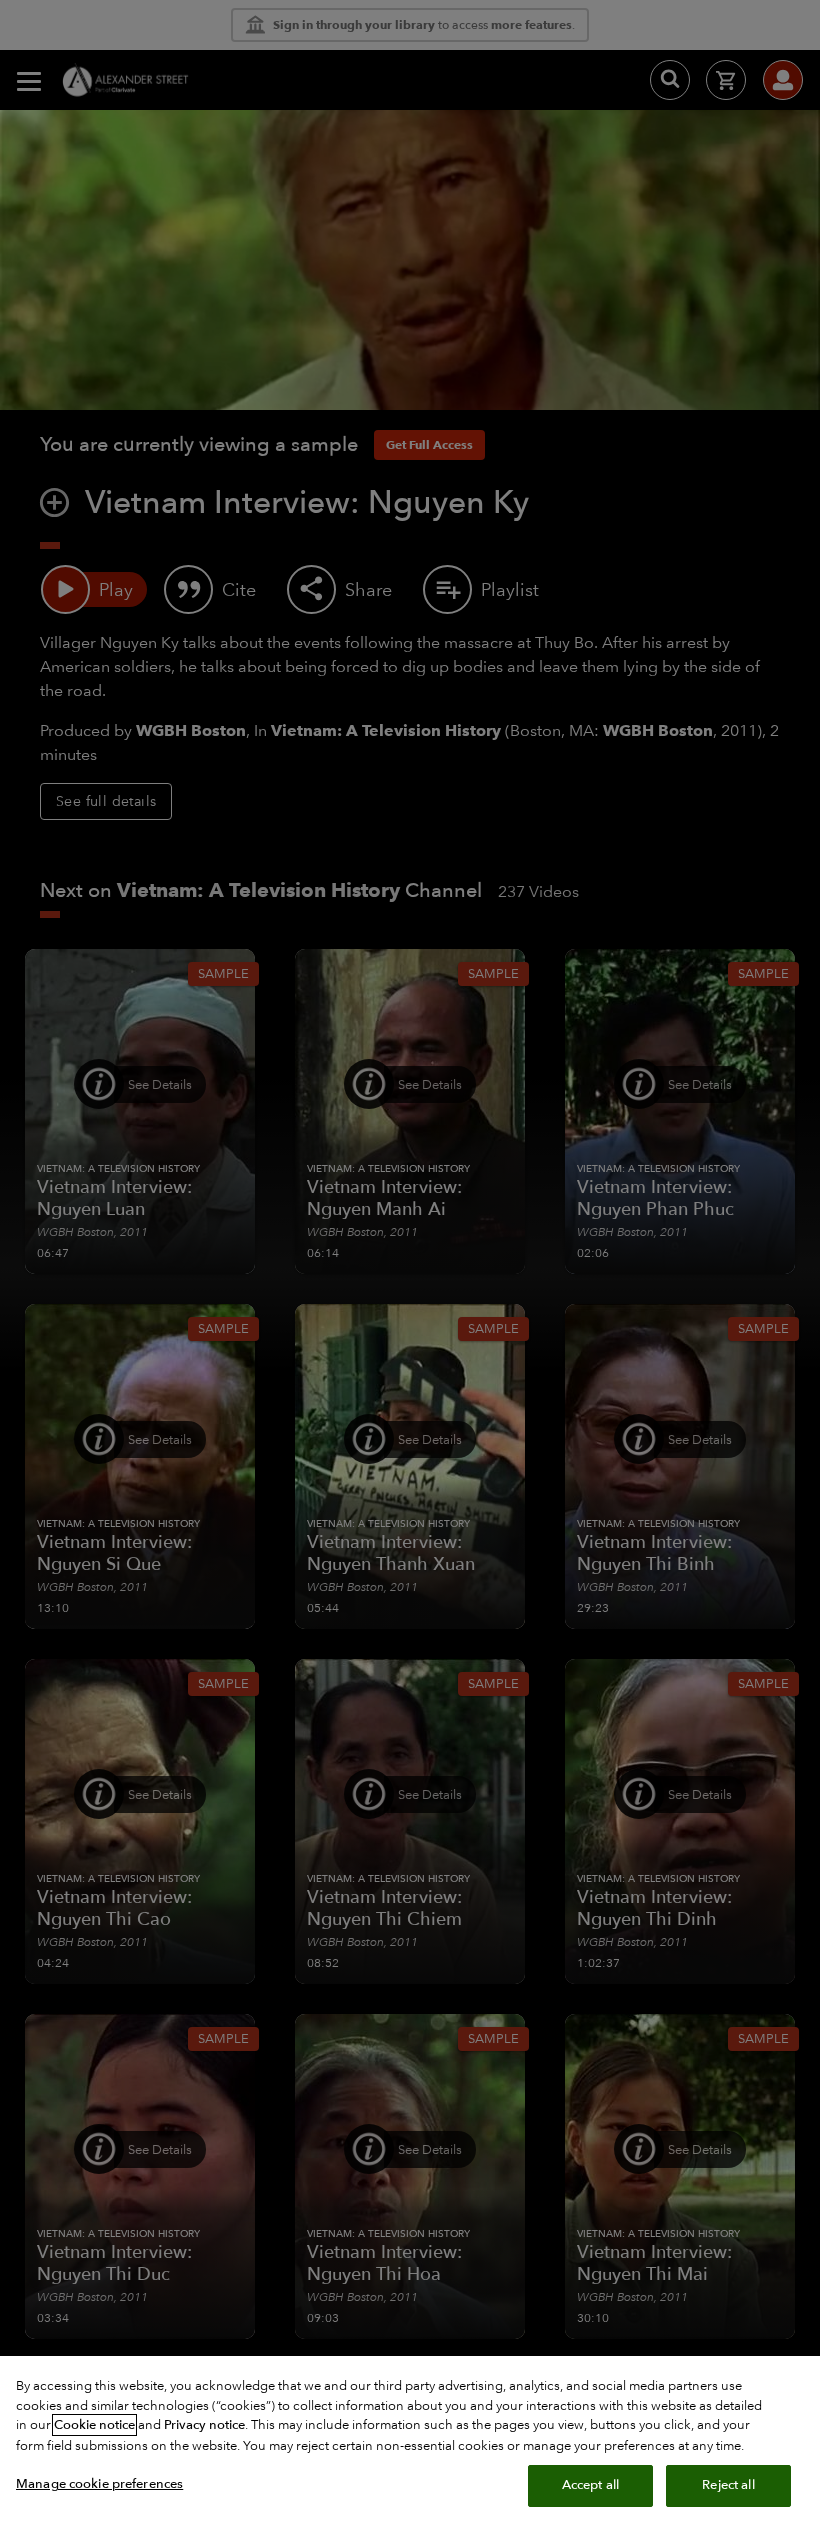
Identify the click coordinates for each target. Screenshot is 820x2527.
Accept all (590, 2485)
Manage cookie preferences (99, 2484)
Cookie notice (94, 2425)
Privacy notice (204, 2425)
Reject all (728, 2485)
